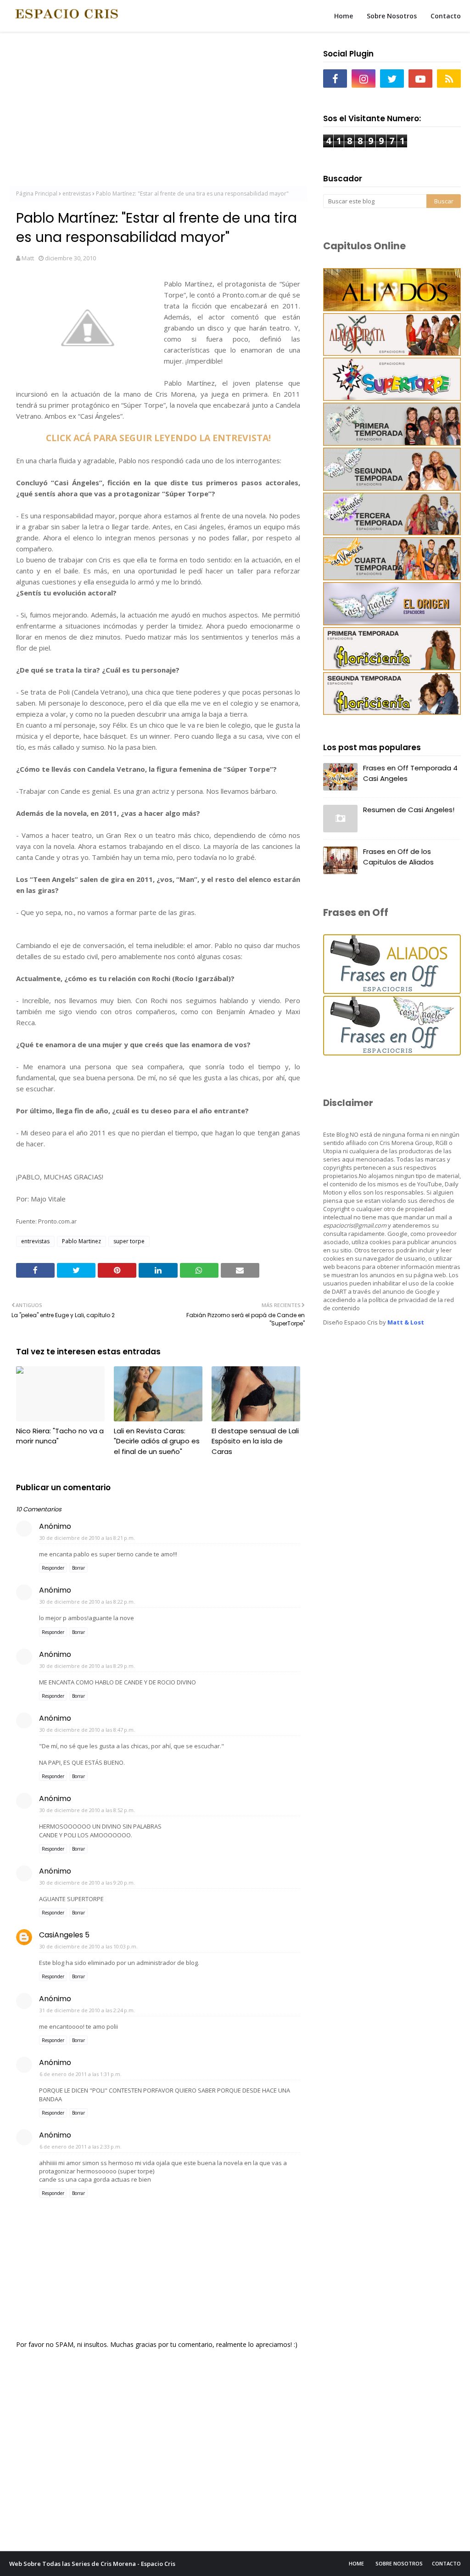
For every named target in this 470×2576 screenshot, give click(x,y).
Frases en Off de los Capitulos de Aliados (398, 857)
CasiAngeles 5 (64, 1935)
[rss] (449, 79)
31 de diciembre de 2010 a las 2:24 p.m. (87, 2010)
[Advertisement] (158, 110)
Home (356, 2563)
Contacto (446, 2563)
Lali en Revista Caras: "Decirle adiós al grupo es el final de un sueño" (157, 1441)
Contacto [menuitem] (446, 16)
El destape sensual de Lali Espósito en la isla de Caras (255, 1441)
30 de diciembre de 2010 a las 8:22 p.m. (87, 1602)
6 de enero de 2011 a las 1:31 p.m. (81, 2074)
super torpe (129, 1241)
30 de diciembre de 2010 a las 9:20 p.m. (87, 1883)
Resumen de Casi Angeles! (409, 810)
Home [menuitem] (344, 16)
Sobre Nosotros (399, 2563)
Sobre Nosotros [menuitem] (392, 16)
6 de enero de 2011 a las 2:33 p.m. (81, 2147)
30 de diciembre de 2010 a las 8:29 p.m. (87, 1666)
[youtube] (420, 79)
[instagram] (364, 79)
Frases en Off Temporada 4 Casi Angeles (410, 773)
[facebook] (335, 79)
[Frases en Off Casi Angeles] (392, 1053)
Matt (28, 258)
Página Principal (37, 194)
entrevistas (77, 194)
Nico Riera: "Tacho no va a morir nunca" (60, 1436)
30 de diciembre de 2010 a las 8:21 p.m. (87, 1538)
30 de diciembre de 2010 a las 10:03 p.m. (89, 1946)
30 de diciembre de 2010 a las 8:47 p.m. (87, 1730)
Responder (53, 1568)
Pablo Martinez (81, 1241)
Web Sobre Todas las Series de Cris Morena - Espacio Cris (92, 2564)
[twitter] (392, 79)
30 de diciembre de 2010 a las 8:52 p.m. (87, 1810)
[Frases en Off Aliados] (392, 991)
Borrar (78, 1568)
